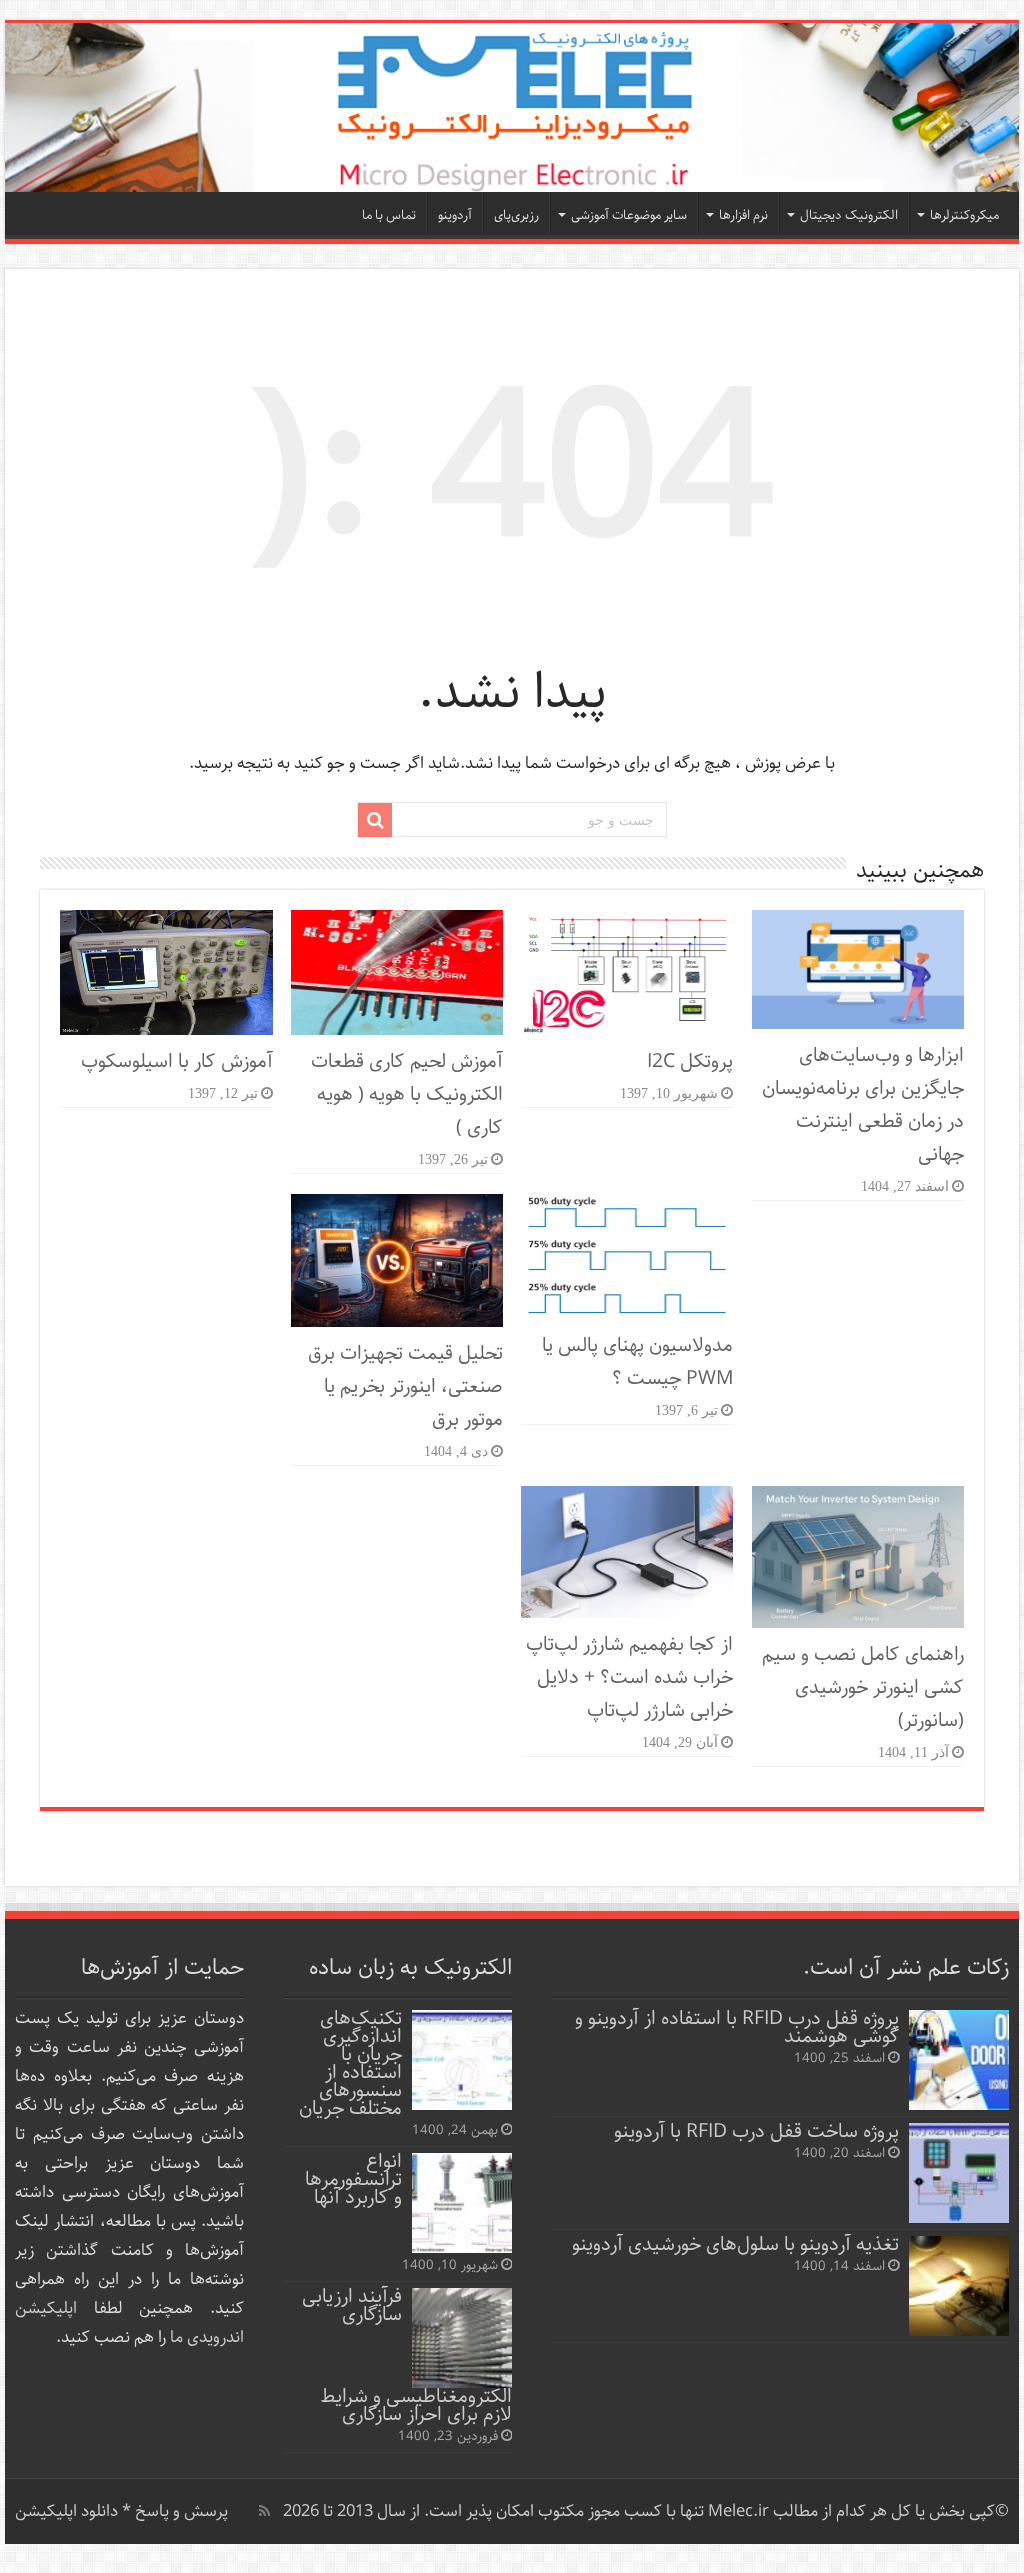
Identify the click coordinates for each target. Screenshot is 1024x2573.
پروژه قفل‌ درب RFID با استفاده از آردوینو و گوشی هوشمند (737, 2027)
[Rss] (264, 2511)
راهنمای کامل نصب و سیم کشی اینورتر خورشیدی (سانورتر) (863, 1687)
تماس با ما (389, 215)
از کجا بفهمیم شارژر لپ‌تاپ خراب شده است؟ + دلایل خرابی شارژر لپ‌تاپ (629, 1677)
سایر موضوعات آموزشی (629, 215)
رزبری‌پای (516, 215)
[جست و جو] (375, 820)
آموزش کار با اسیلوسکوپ (177, 1061)
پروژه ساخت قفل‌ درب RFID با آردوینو (756, 2131)
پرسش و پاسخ (179, 2511)
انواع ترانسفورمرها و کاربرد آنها (353, 2179)
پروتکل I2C (690, 1061)
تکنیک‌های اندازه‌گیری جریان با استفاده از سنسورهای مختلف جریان (350, 2063)
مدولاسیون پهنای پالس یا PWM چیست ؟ (637, 1362)
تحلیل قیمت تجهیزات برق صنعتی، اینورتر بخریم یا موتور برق (405, 1386)
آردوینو (455, 215)
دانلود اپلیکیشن (66, 2511)
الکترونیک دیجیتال (849, 215)
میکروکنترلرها (964, 215)
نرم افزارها (743, 215)
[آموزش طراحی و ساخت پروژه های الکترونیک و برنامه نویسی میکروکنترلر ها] (512, 107)
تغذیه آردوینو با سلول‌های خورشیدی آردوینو (735, 2244)
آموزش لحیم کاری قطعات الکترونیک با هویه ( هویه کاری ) (407, 1094)
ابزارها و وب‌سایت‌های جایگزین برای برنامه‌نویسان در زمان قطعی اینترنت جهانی (863, 1105)
